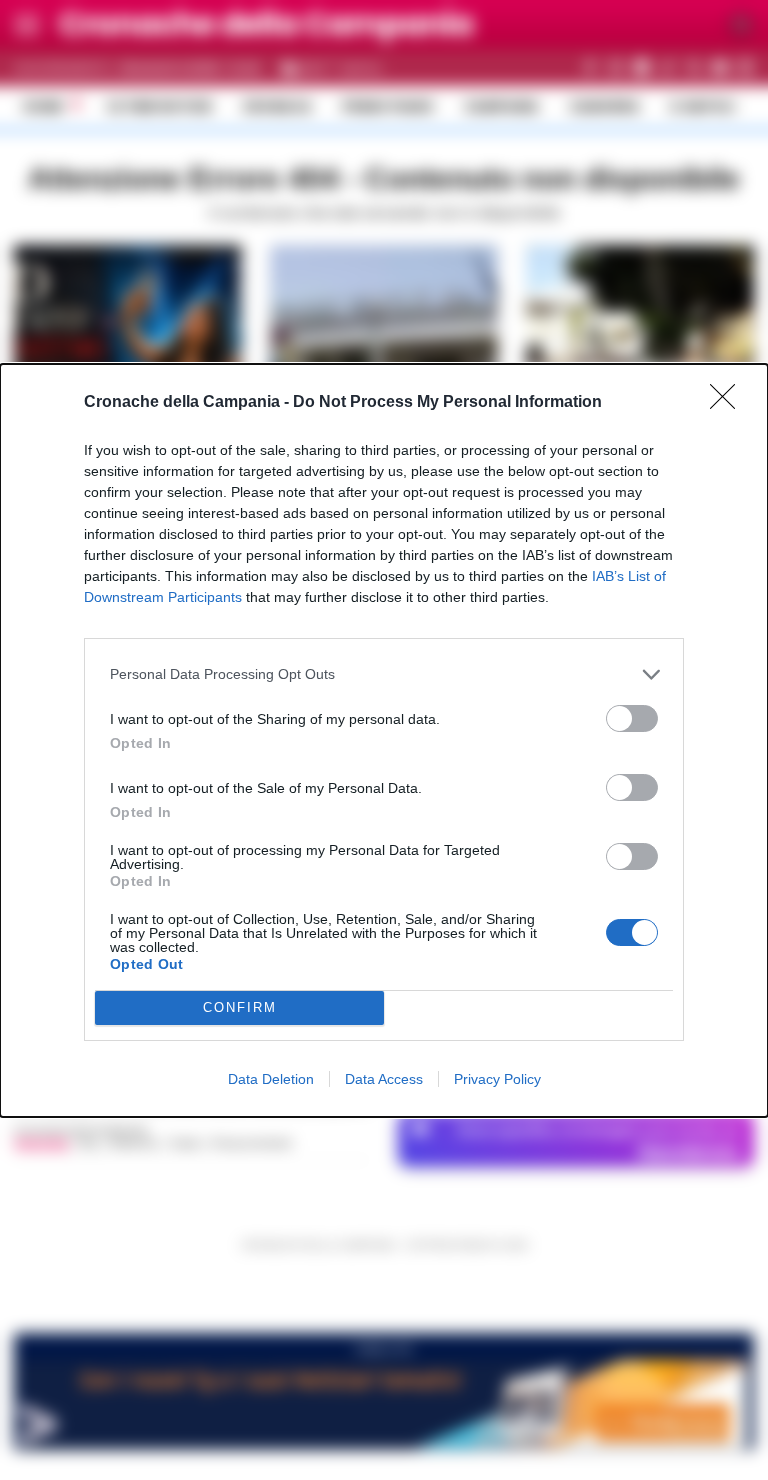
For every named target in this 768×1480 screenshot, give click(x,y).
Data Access (384, 1079)
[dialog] (384, 740)
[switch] (632, 718)
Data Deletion (271, 1079)
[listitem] (384, 674)
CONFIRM (240, 1007)
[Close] (729, 403)
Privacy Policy (497, 1079)
